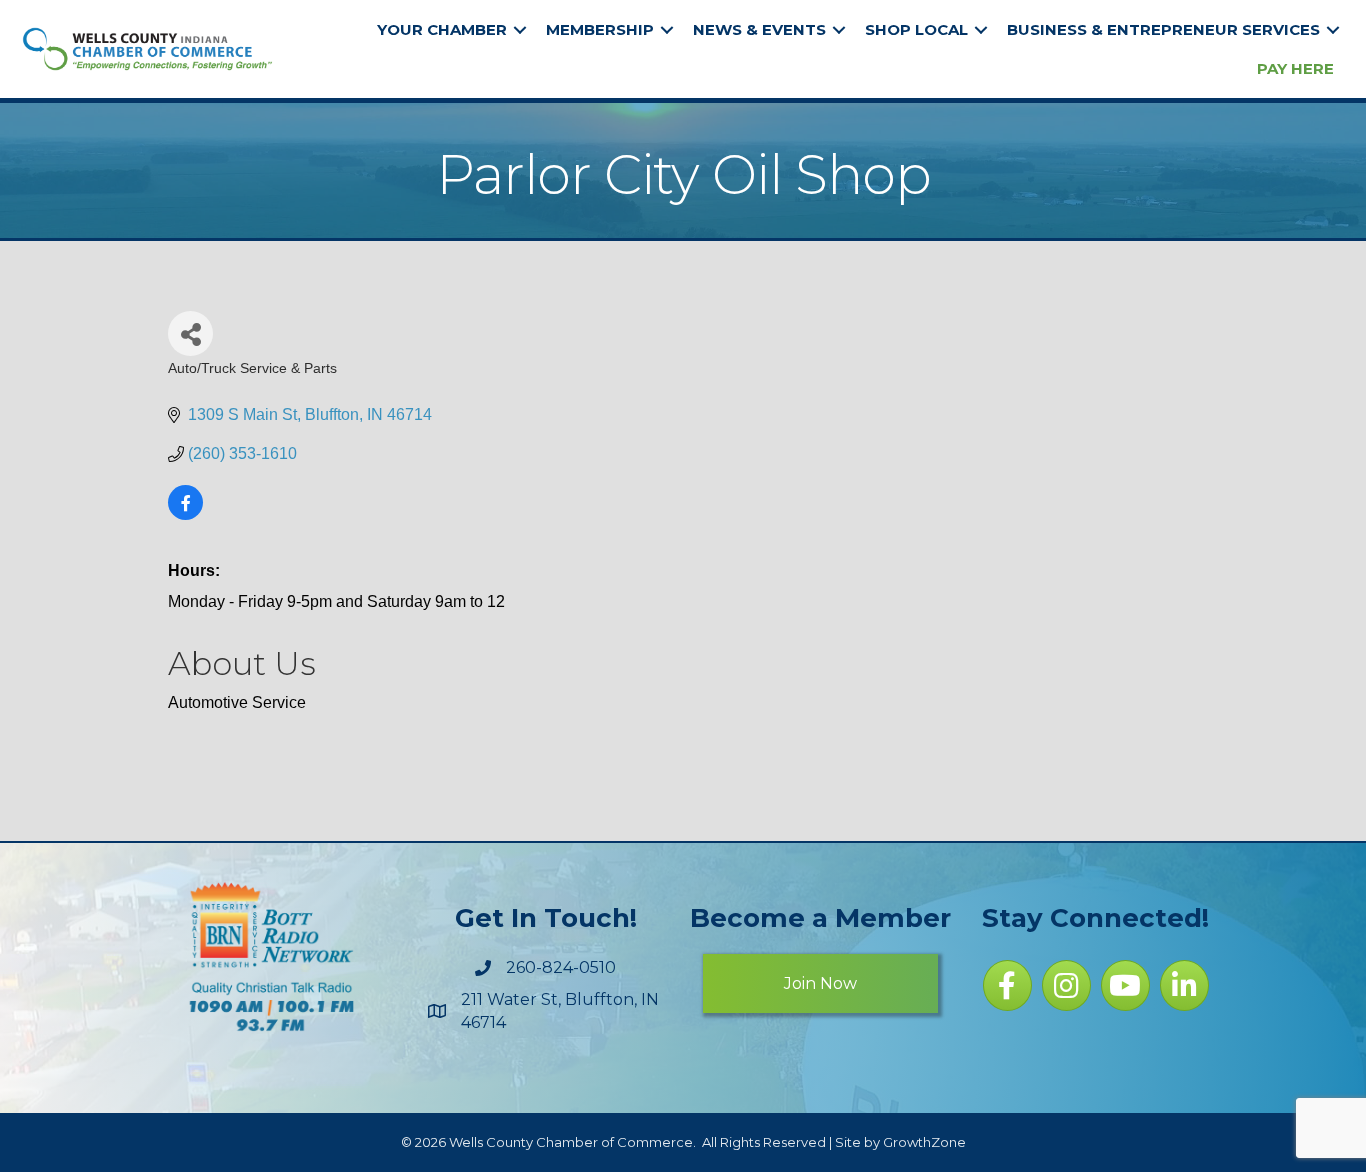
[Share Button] (190, 333)
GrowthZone (924, 1142)
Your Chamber (442, 29)
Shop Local (916, 29)
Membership (600, 29)
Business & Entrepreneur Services (1163, 29)
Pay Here (1295, 68)
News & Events (759, 29)
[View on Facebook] (185, 514)
